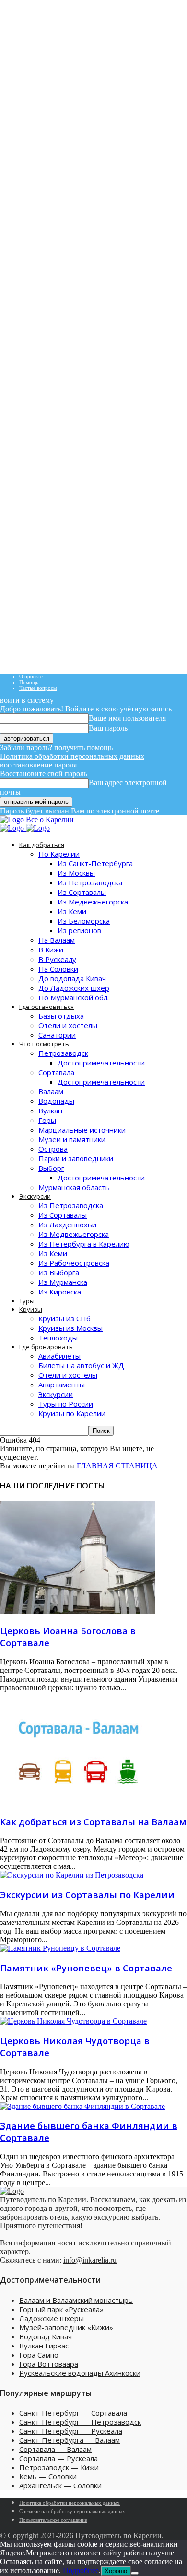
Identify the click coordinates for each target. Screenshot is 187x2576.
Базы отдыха (61, 1016)
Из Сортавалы (82, 892)
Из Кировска (60, 1292)
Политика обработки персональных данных (72, 756)
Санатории (57, 1035)
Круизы (31, 1309)
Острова (53, 1149)
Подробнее (81, 2570)
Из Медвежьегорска (93, 902)
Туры (27, 1301)
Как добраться (42, 845)
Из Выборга (59, 1272)
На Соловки (58, 969)
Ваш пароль (108, 728)
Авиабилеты (59, 1356)
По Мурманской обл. (74, 997)
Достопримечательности (101, 1063)
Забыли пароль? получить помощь (56, 748)
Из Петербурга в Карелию (84, 1244)
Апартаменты (62, 1385)
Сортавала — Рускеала (58, 2458)
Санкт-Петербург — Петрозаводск (80, 2422)
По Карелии (59, 854)
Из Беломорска (84, 921)
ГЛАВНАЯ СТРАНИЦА (117, 1466)
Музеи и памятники (72, 1139)
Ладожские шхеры (52, 2318)
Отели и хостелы (68, 1025)
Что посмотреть (44, 1044)
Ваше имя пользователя (127, 718)
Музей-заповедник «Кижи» (66, 2327)
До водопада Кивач (72, 978)
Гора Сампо (39, 2355)
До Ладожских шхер (74, 988)
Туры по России (66, 1404)
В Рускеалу (57, 959)
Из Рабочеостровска (74, 1263)
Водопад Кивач (46, 2336)
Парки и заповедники (76, 1158)
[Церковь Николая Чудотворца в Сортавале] (73, 2021)
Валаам (51, 1091)
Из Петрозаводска (90, 882)
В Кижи (51, 950)
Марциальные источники (82, 1130)
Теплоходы (58, 1338)
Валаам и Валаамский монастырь (76, 2300)
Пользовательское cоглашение (53, 2520)
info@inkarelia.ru (90, 2260)
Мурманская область (74, 1187)
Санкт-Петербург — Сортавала (73, 2413)
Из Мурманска (63, 1282)
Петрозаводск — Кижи (59, 2467)
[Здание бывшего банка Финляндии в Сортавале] (82, 2106)
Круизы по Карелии (72, 1413)
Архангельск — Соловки (60, 2485)
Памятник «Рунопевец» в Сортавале (86, 1968)
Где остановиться (47, 1007)
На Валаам (57, 940)
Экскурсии (35, 1196)
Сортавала (56, 1072)
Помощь (29, 682)
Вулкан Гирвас (44, 2346)
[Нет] (135, 2573)
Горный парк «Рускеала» (61, 2309)
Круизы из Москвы (70, 1328)
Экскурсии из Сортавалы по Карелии (87, 1895)
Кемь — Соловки (48, 2476)
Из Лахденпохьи (67, 1225)
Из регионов (79, 930)
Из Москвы (76, 873)
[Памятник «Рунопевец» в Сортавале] (60, 1948)
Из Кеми (72, 911)
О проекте (31, 676)
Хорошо (116, 2571)
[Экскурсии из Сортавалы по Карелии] (72, 1875)
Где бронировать (46, 1347)
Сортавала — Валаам (55, 2449)
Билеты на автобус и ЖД (81, 1365)
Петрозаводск (63, 1053)
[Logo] (13, 828)
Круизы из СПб (64, 1318)
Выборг (51, 1168)
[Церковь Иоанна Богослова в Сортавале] (78, 1611)
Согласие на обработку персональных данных (72, 2511)
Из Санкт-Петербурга (95, 863)
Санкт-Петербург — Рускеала (71, 2431)
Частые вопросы (38, 688)
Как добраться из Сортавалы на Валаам (93, 1822)
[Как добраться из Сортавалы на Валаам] (78, 1802)
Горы (47, 1120)
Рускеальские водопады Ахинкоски (80, 2373)
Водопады (56, 1101)
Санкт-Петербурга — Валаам (70, 2440)
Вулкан (50, 1111)
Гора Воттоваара (49, 2364)
